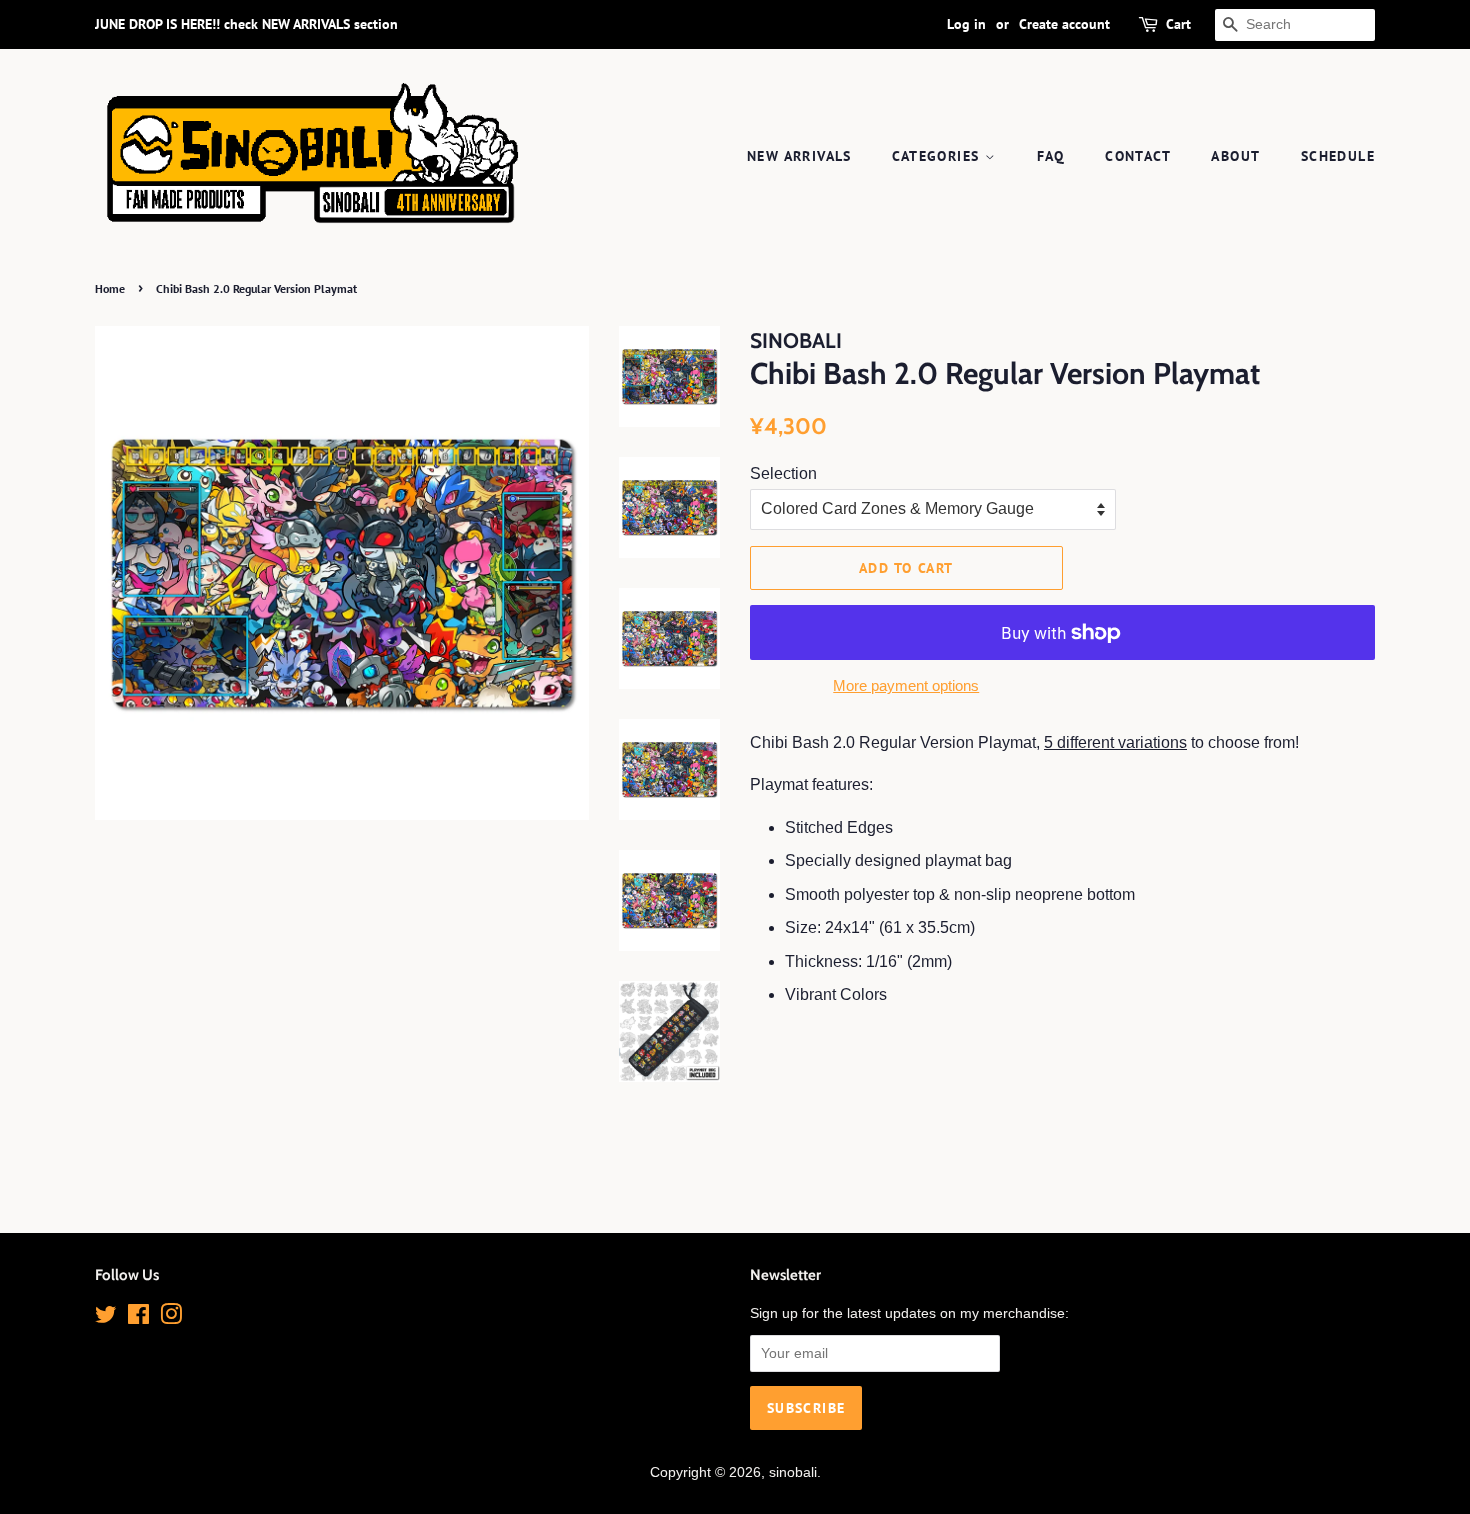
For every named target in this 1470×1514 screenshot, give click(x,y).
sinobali (793, 1472)
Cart (1178, 24)
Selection (783, 473)
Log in (966, 24)
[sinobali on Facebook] (138, 1318)
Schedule (1338, 156)
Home (110, 288)
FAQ (1051, 156)
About (1235, 156)
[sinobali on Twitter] (106, 1318)
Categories (938, 156)
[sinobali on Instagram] (171, 1318)
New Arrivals (799, 156)
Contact (1138, 156)
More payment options (906, 685)
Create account (1064, 24)
